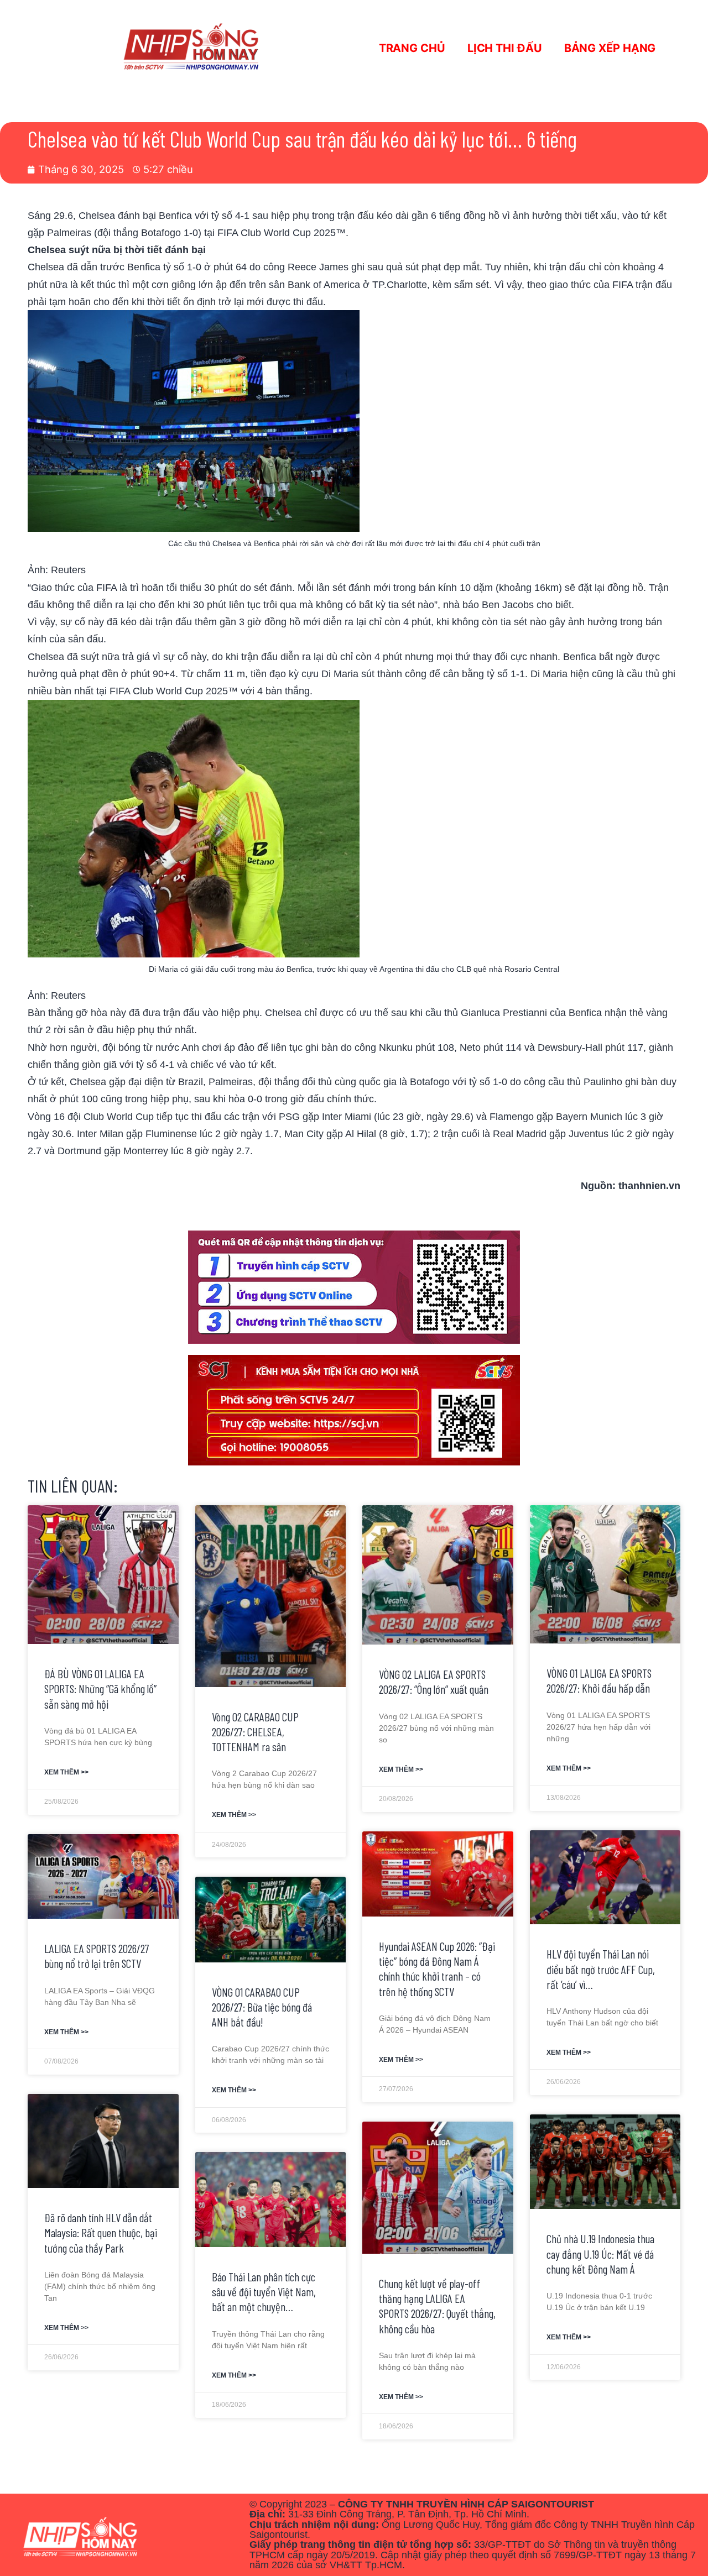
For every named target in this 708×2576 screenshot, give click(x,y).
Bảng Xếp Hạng (610, 48)
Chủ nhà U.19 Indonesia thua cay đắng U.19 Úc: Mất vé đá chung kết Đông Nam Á (600, 2254)
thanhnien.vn (649, 1185)
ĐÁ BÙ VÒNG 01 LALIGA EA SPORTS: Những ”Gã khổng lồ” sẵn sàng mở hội (100, 1689)
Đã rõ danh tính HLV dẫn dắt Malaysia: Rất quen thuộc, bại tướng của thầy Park (101, 2233)
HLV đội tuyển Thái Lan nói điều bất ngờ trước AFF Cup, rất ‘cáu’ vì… (601, 1969)
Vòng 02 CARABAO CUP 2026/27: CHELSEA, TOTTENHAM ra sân (255, 1732)
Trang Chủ (412, 48)
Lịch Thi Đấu (505, 48)
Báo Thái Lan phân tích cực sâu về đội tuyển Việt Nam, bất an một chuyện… (264, 2292)
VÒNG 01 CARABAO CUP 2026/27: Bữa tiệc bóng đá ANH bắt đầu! (262, 2007)
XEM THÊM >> (66, 1772)
